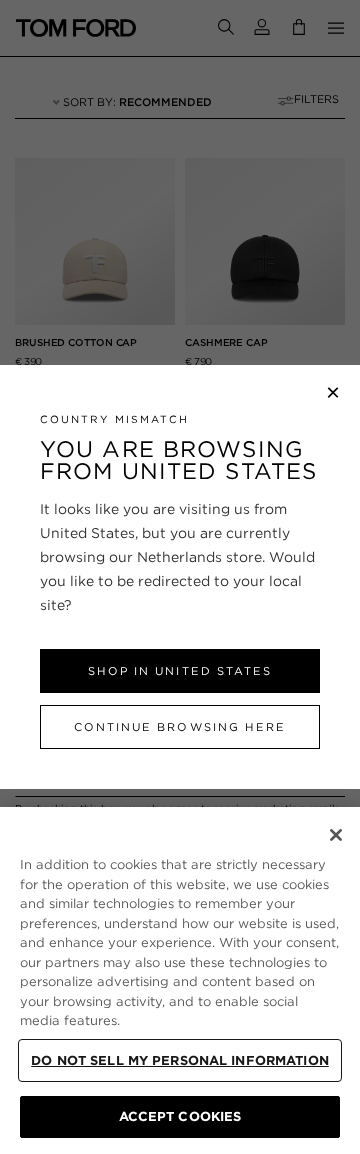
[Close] (336, 835)
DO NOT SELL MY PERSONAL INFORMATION (180, 1060)
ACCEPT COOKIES (180, 1116)
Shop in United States (179, 671)
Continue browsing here (179, 727)
